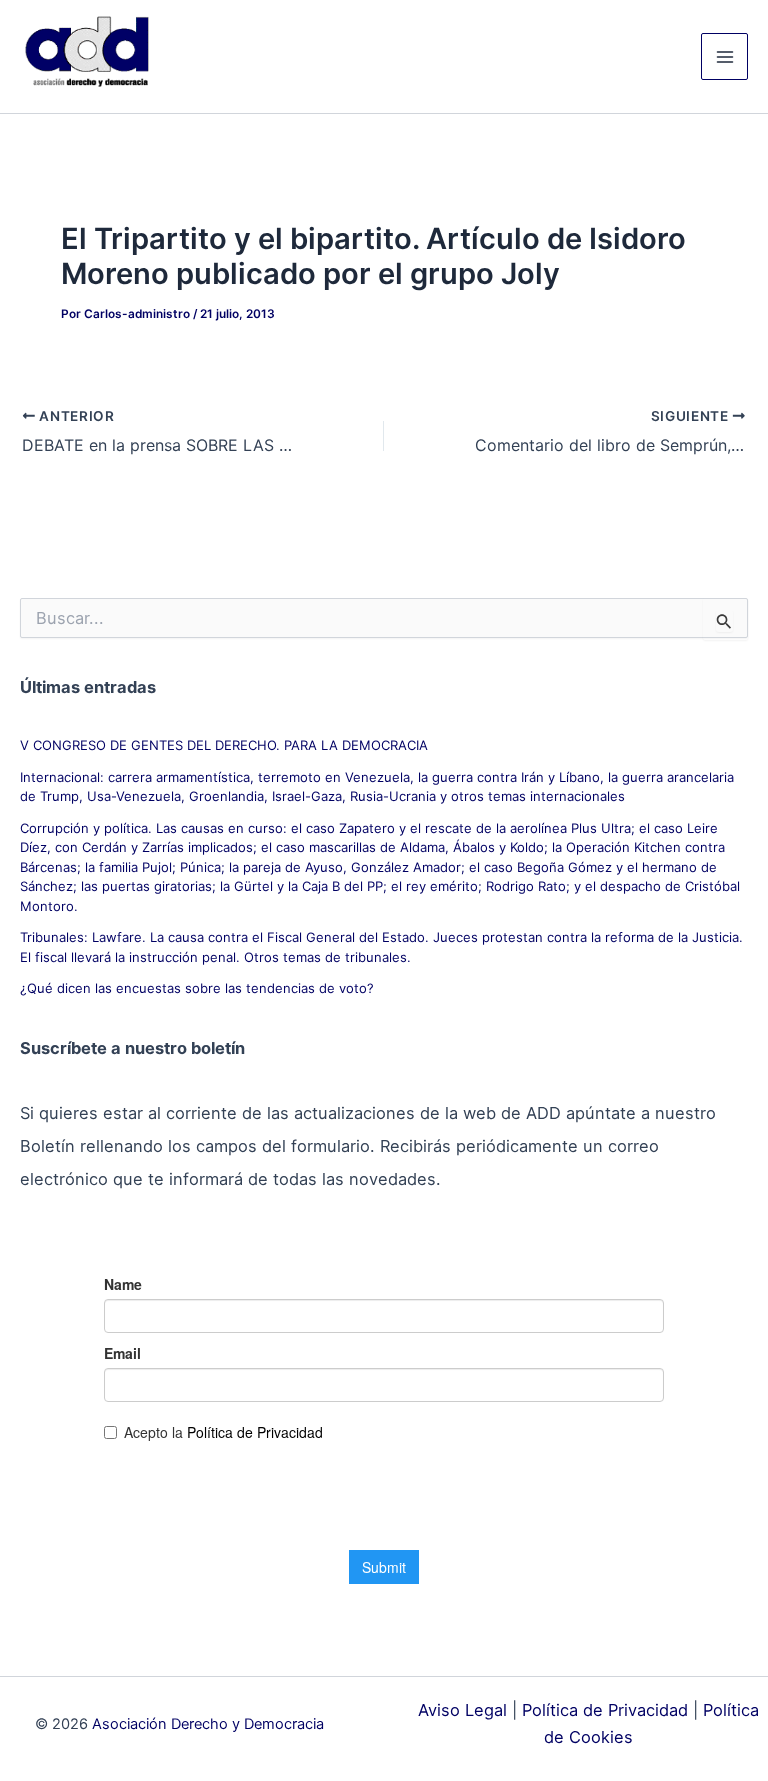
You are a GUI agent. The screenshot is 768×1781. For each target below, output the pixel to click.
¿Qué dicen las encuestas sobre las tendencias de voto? (197, 988)
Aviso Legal (462, 1710)
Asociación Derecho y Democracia (208, 1724)
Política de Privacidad (605, 1710)
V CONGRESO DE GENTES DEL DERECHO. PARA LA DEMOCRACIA (224, 745)
